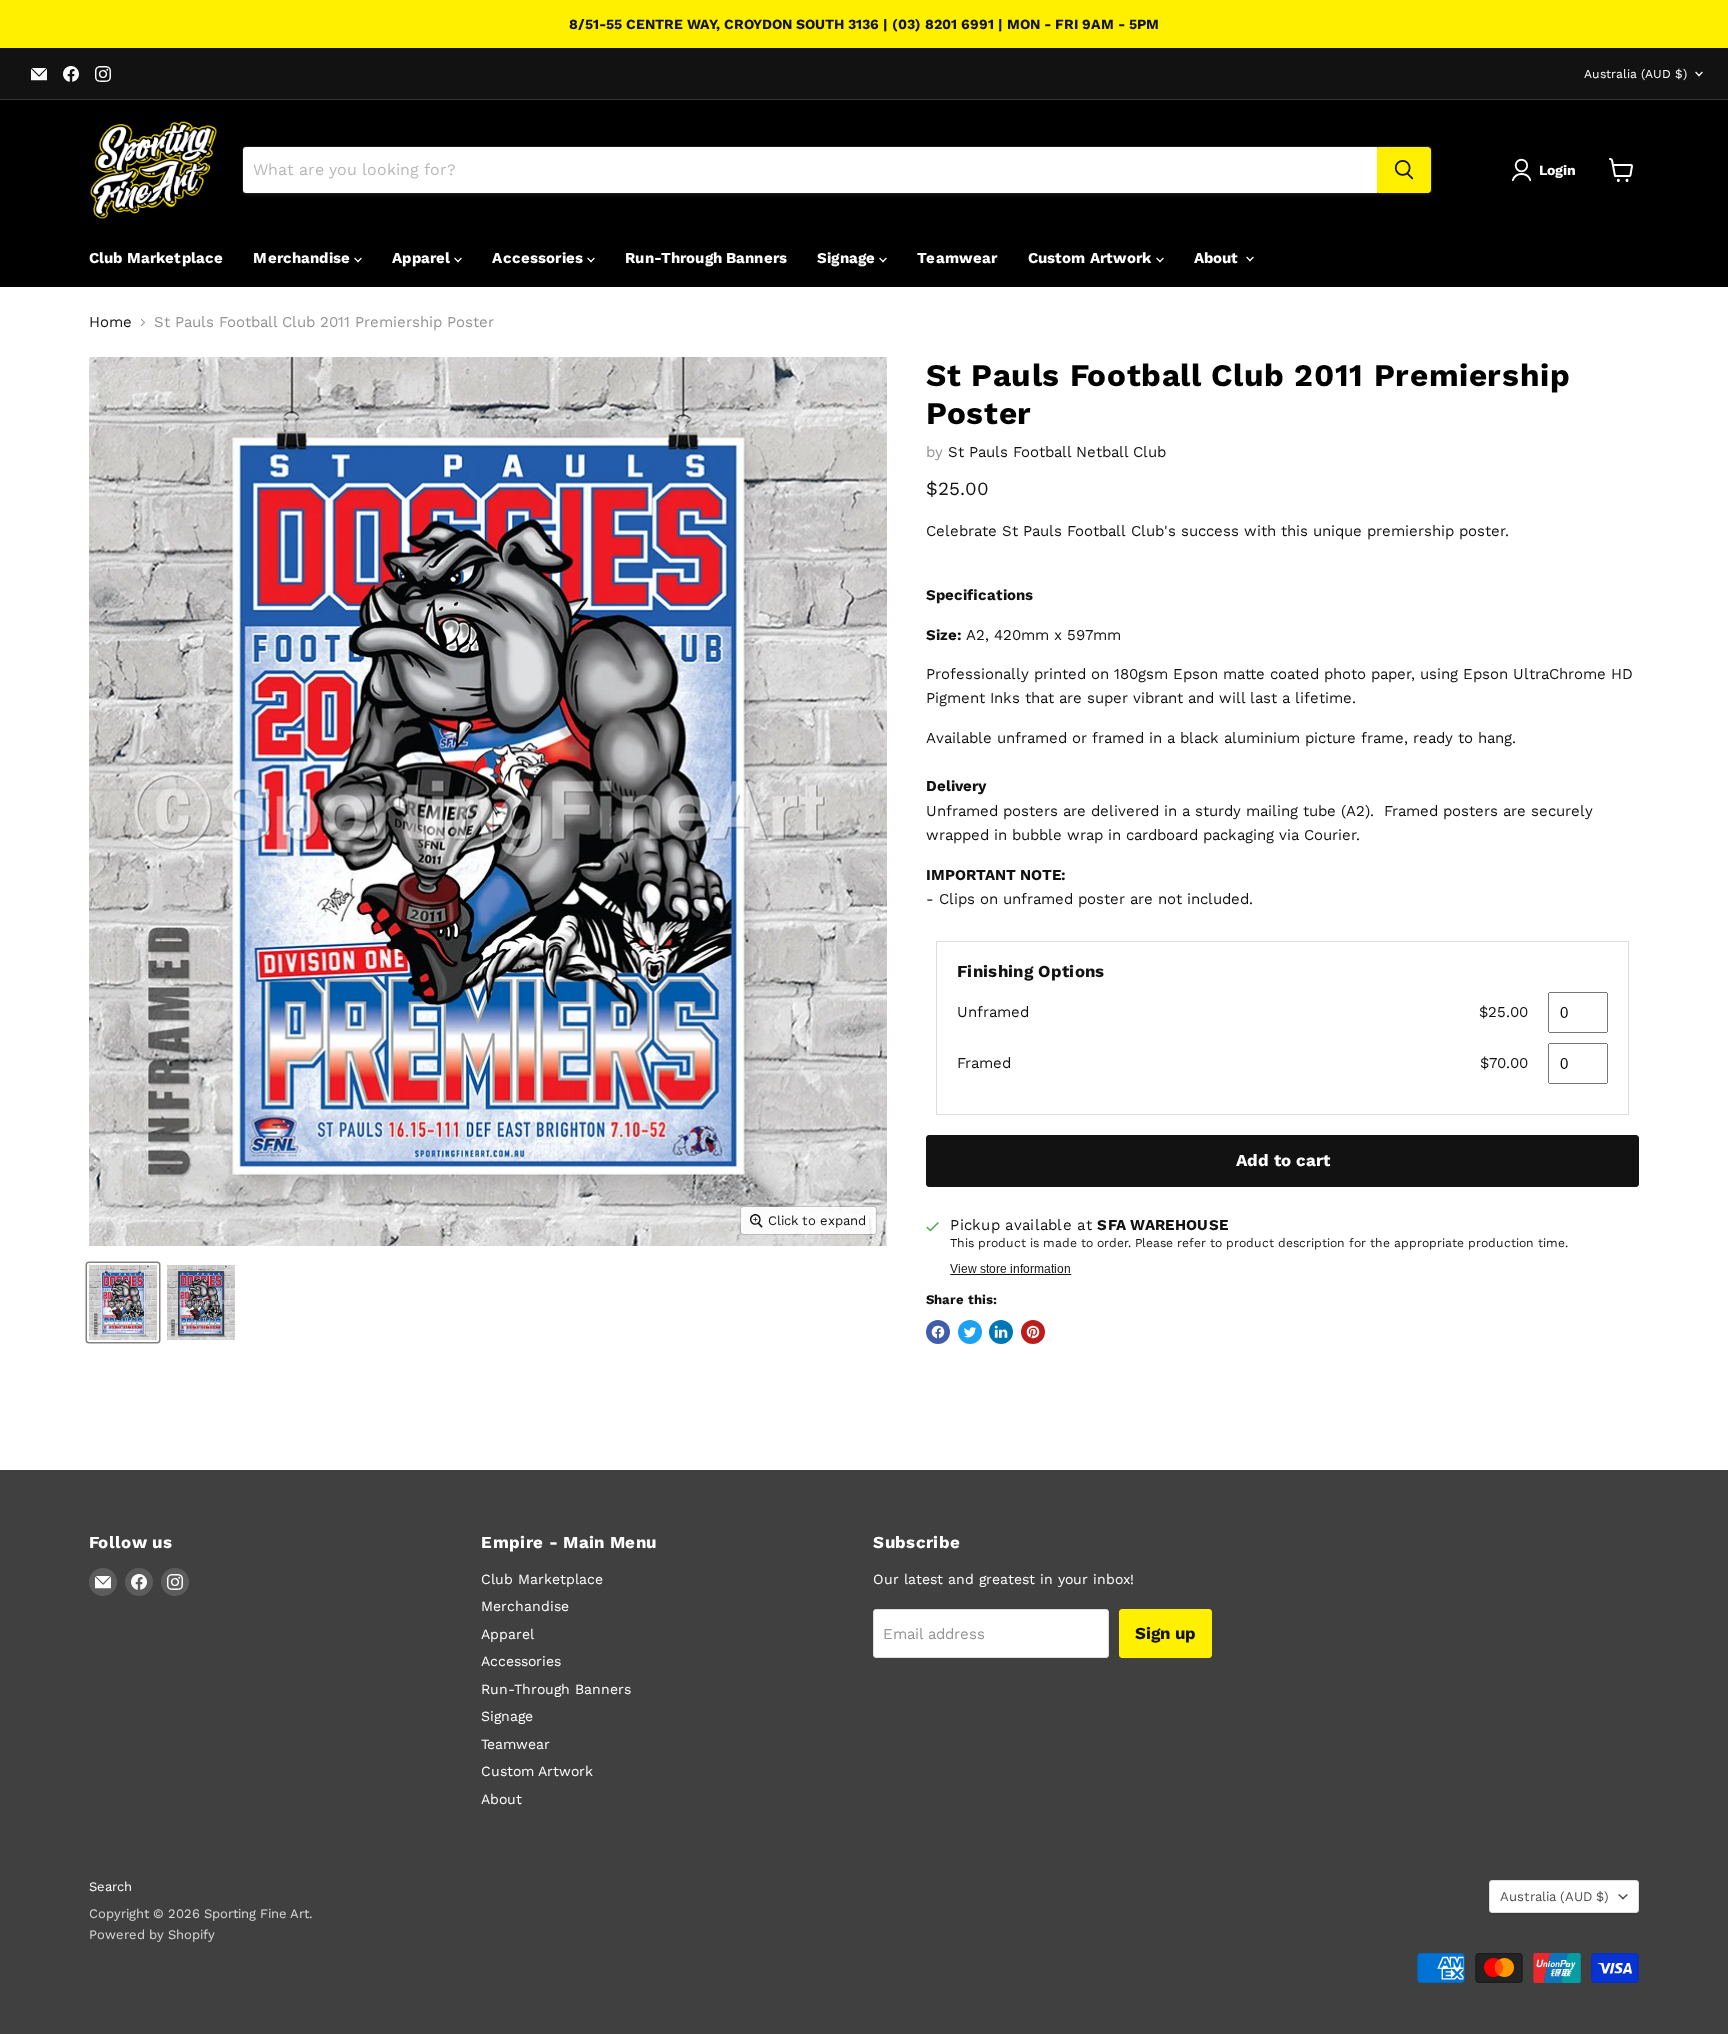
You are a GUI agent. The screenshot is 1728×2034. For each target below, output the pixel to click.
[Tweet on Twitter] (970, 1332)
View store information (1010, 1269)
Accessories (539, 258)
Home (110, 322)
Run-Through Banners (706, 258)
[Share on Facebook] (938, 1332)
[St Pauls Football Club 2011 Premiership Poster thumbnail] (123, 1302)
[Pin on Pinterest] (1033, 1332)
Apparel (423, 258)
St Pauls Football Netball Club (1057, 452)
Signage (848, 258)
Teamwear (957, 258)
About (1218, 258)
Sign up (1165, 1633)
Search (110, 1886)
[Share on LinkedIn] (1001, 1332)
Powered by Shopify (152, 1934)
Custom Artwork (1092, 258)
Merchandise (303, 258)
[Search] (1404, 170)
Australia (1635, 74)
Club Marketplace (156, 258)
